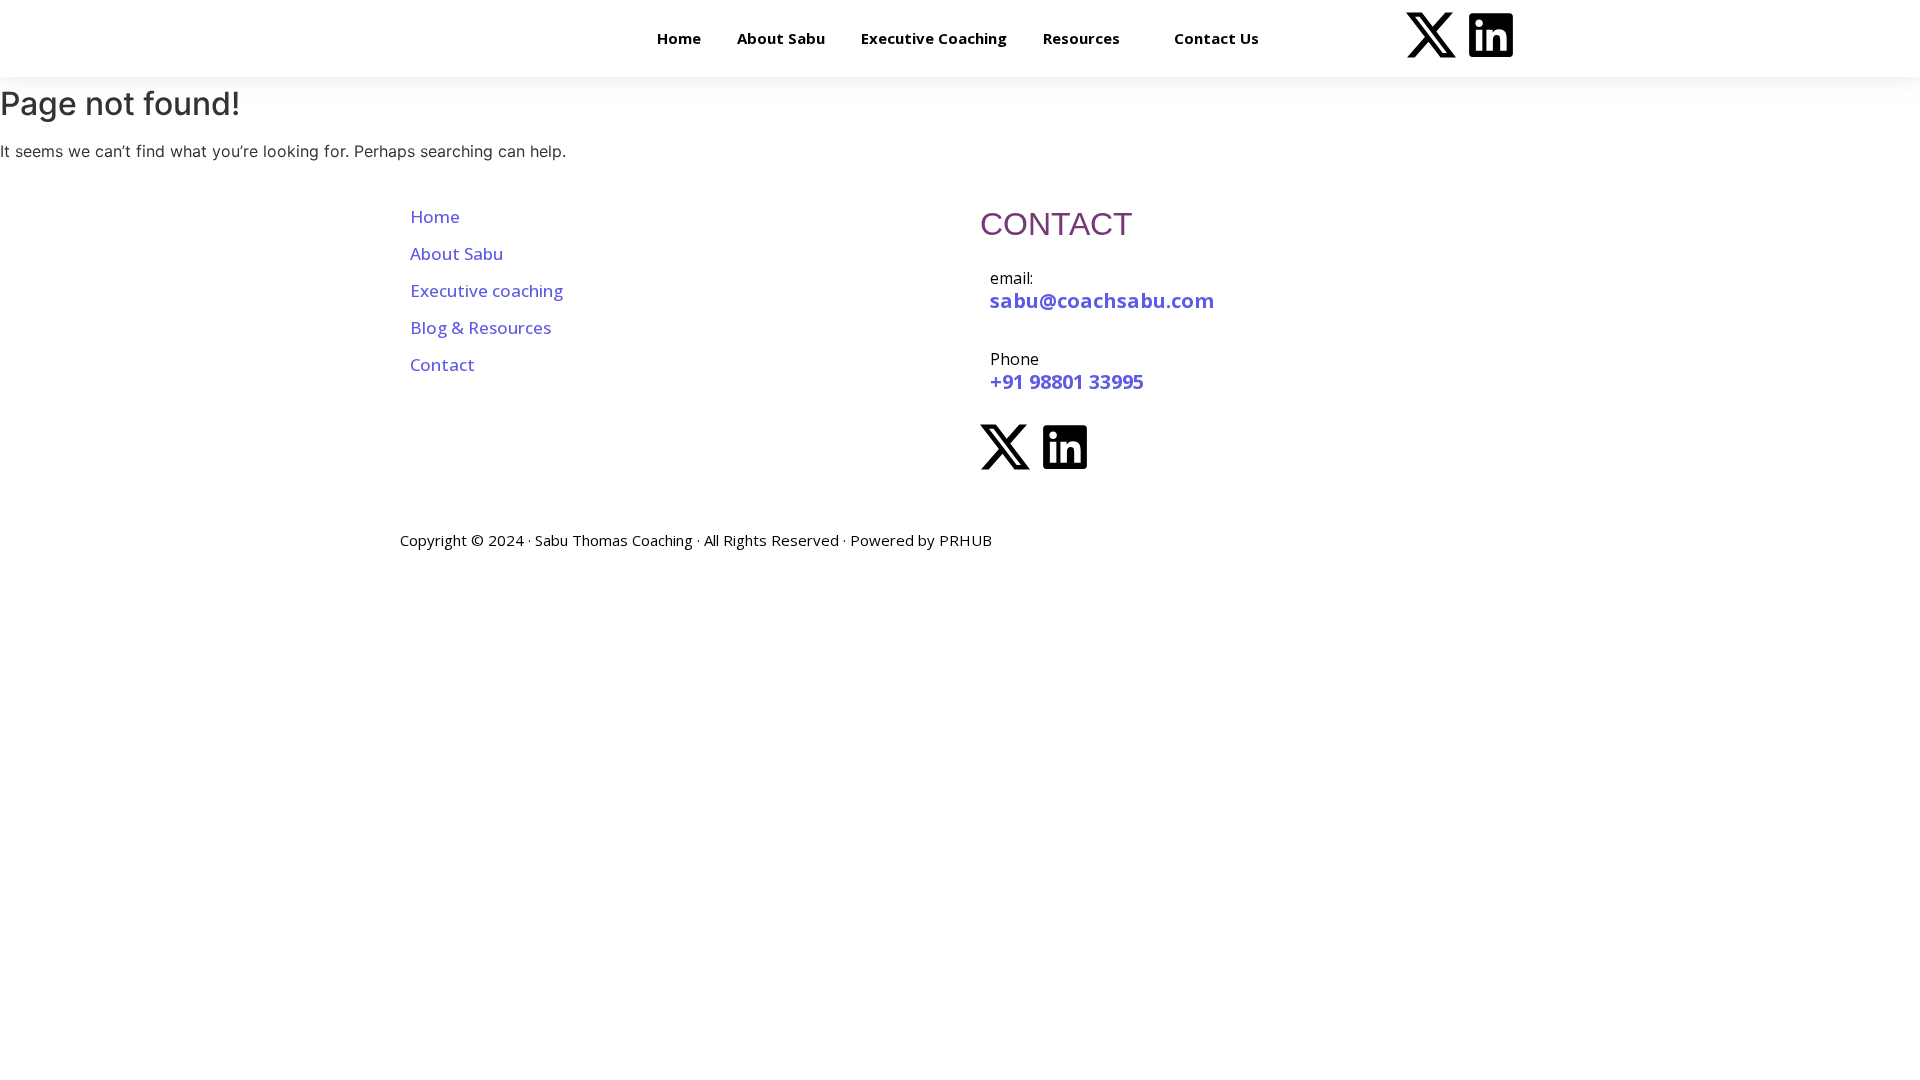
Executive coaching (486, 290)
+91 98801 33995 (1067, 381)
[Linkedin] (1491, 38)
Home (435, 216)
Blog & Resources (480, 327)
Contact (442, 364)
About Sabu (456, 253)
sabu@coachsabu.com (1102, 300)
